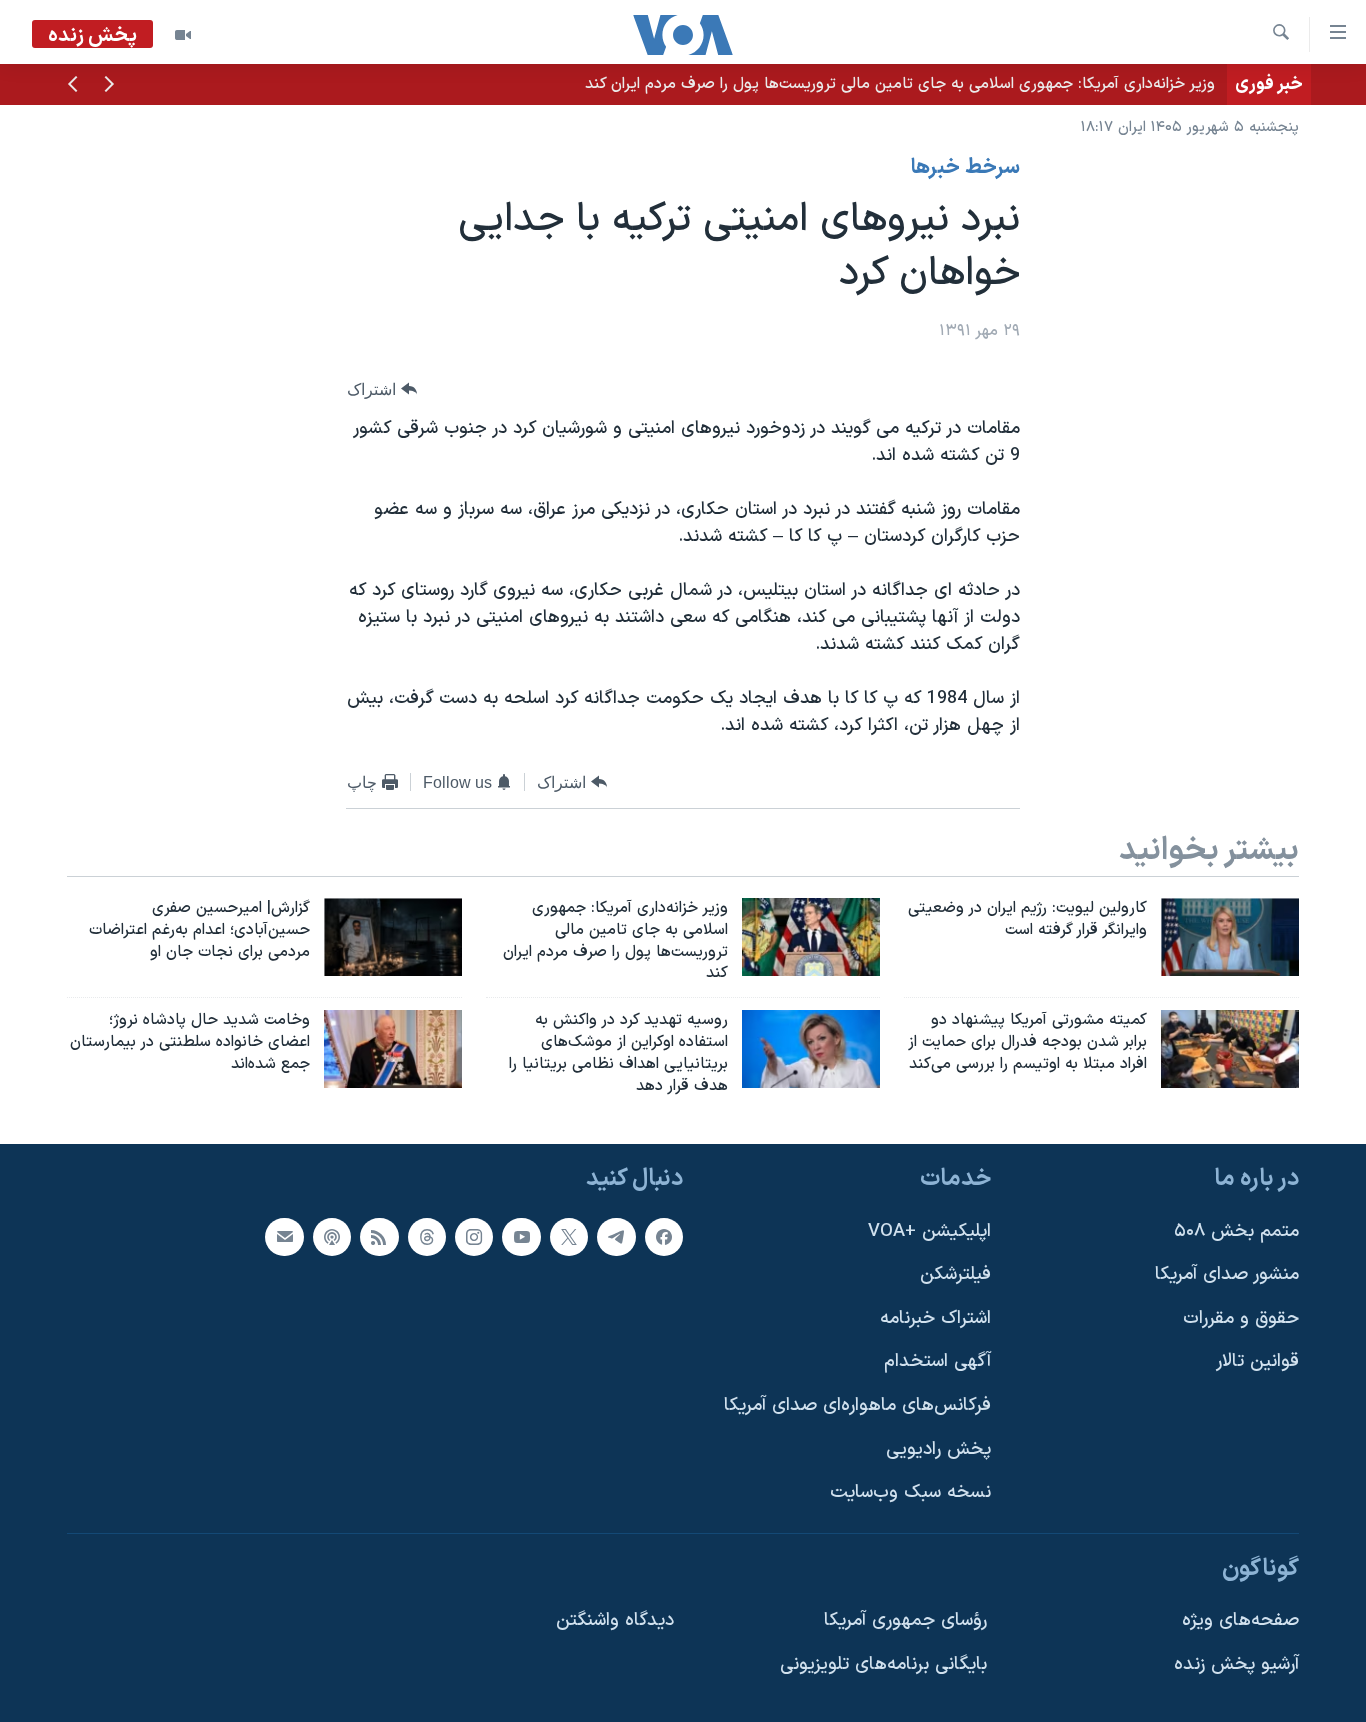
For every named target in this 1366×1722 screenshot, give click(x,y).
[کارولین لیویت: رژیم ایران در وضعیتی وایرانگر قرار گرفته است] (1230, 937)
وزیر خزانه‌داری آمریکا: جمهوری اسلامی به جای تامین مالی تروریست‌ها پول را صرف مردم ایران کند (900, 84)
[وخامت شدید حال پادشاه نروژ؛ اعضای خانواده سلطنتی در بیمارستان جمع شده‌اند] (393, 1049)
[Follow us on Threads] (427, 1236)
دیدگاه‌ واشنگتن (615, 1620)
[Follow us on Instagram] (474, 1236)
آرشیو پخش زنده (1236, 1664)
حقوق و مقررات (1241, 1317)
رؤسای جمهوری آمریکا (905, 1620)
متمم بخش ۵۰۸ (1236, 1230)
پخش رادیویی (938, 1448)
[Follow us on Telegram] (616, 1236)
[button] (109, 86)
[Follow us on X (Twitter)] (569, 1236)
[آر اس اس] (379, 1236)
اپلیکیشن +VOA (929, 1230)
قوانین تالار (1257, 1361)
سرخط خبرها (965, 168)
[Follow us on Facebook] (664, 1236)
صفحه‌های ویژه (1240, 1620)
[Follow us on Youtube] (521, 1236)
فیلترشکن (955, 1274)
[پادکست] (332, 1236)
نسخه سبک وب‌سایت (910, 1492)
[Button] (382, 389)
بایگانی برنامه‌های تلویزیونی (883, 1664)
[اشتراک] (284, 1236)
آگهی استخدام (937, 1361)
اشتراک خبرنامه (935, 1317)
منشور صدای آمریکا (1227, 1274)
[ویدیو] (183, 35)
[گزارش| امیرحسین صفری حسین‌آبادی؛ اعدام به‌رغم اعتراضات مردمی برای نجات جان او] (393, 937)
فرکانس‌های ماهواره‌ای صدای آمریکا (857, 1405)
